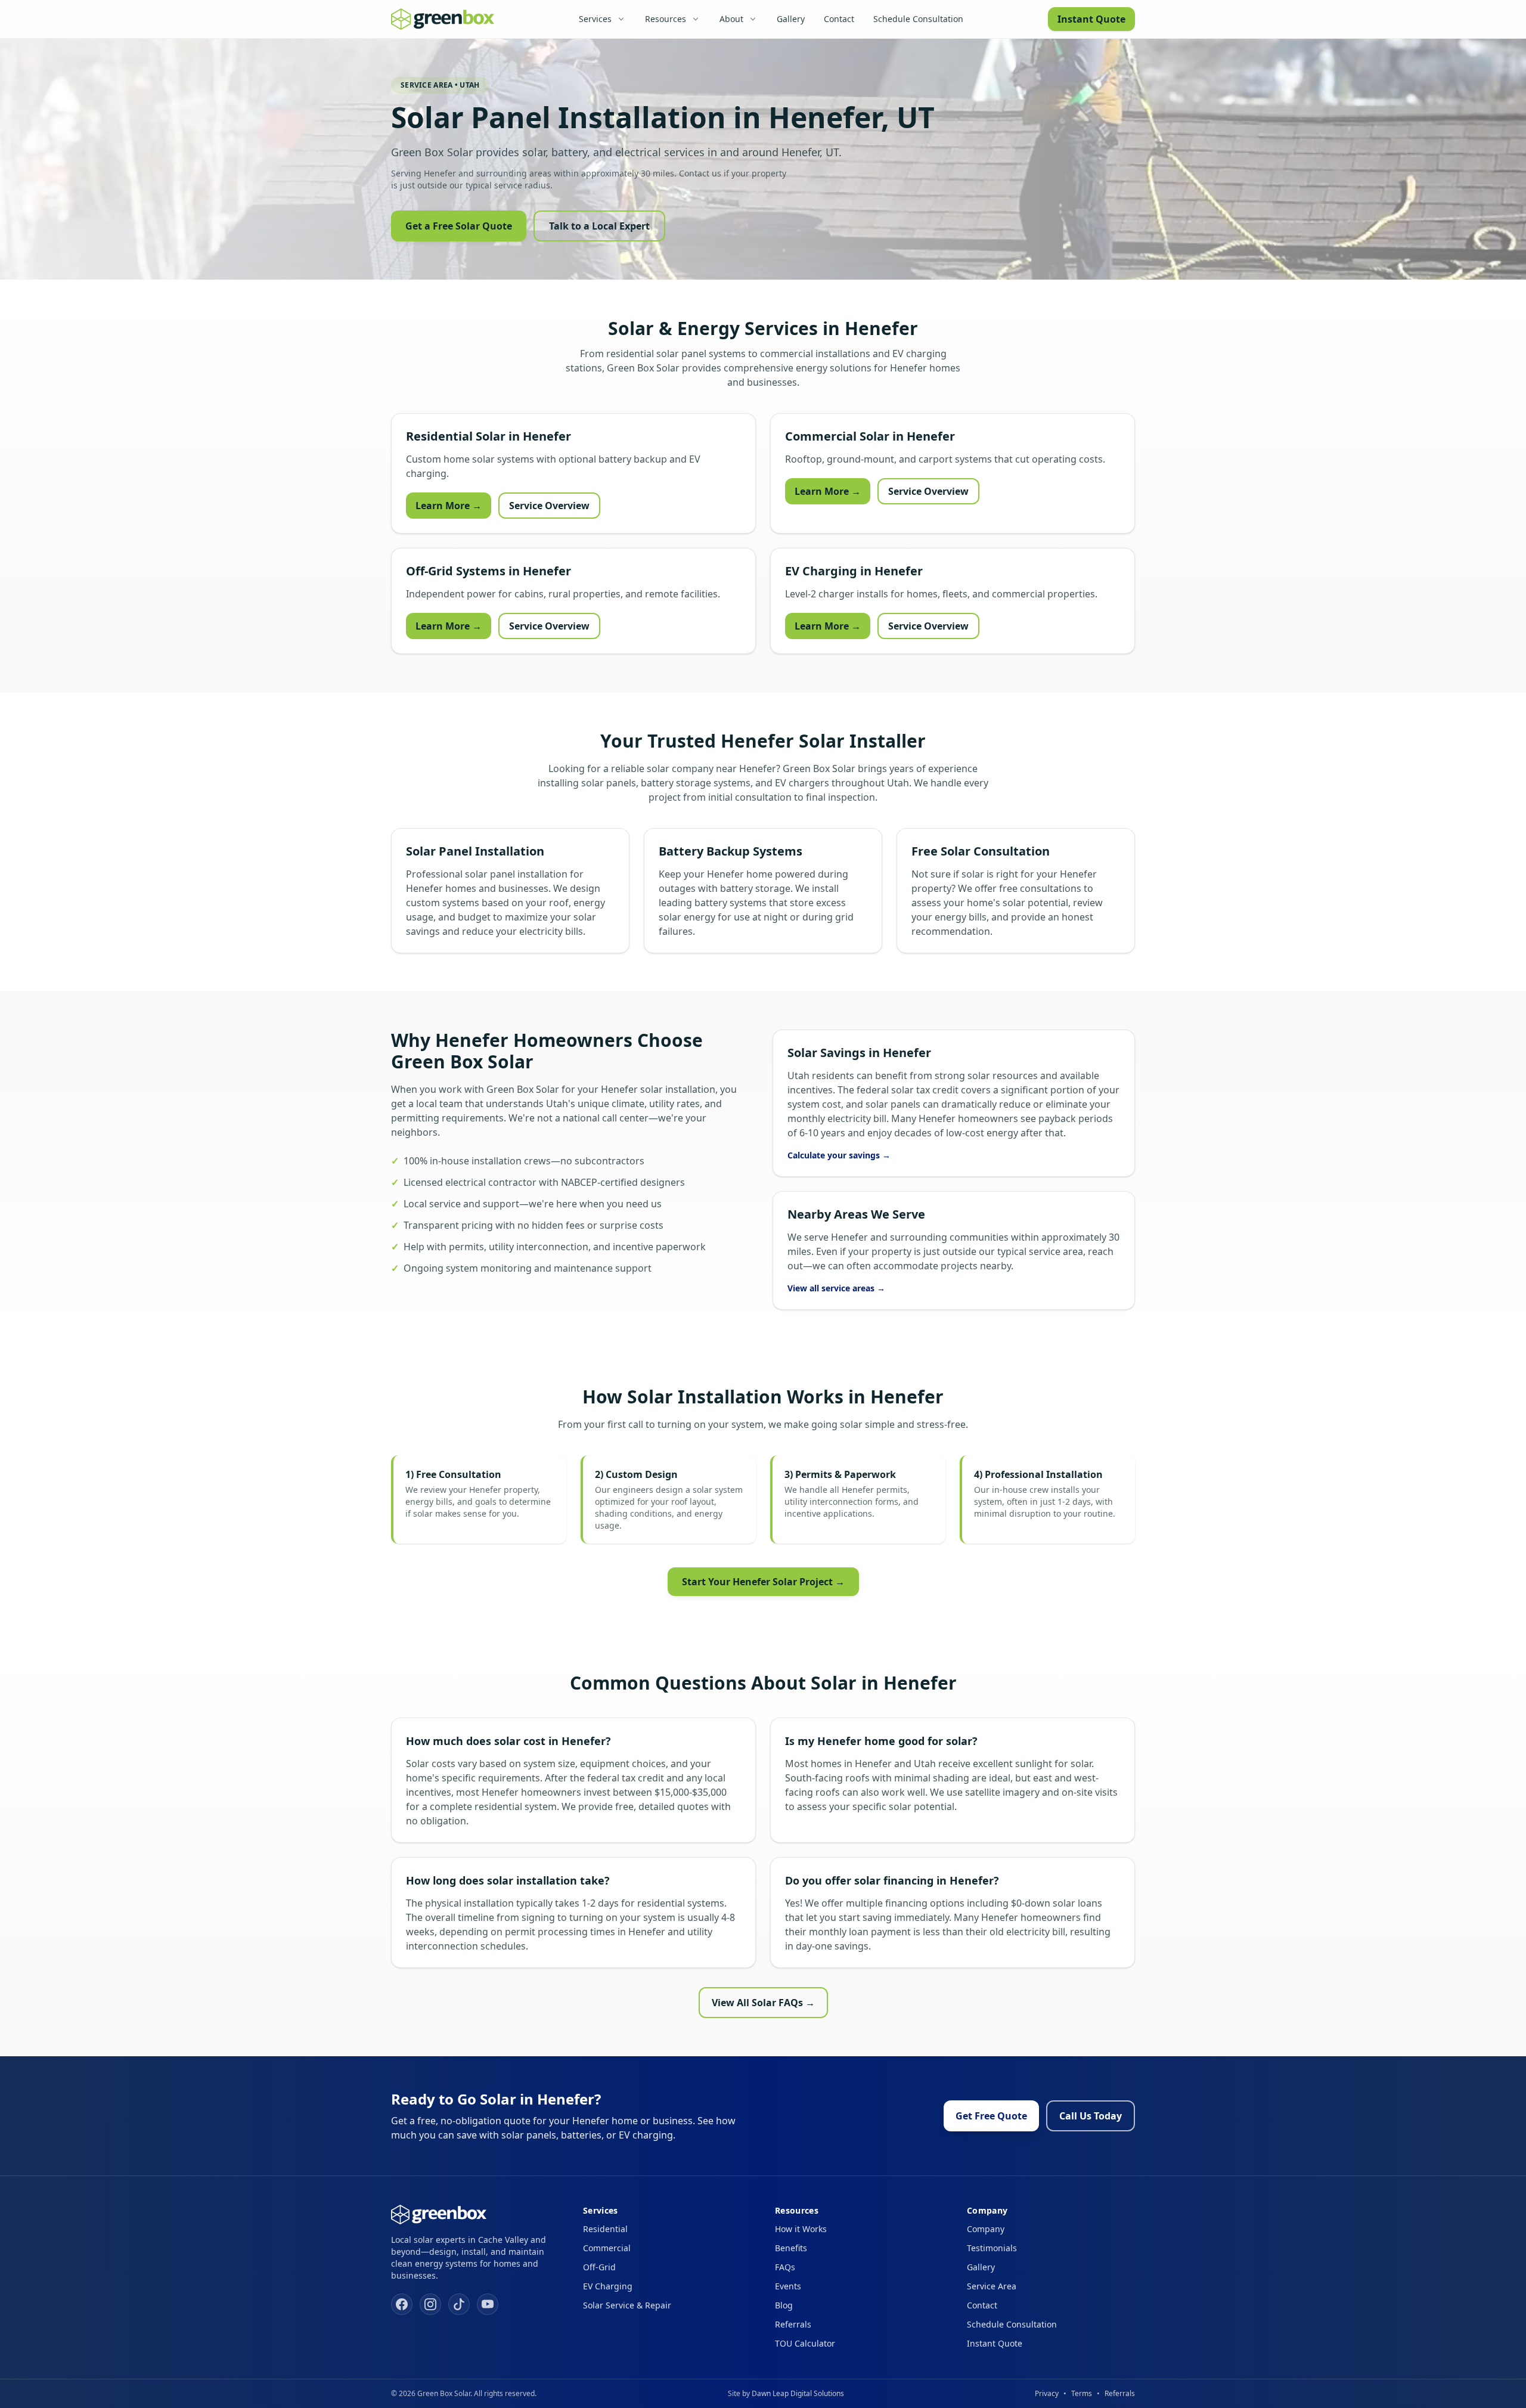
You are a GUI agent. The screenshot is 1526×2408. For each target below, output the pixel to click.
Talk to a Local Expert (599, 226)
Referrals (793, 2324)
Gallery (791, 19)
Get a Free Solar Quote (459, 226)
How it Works (801, 2229)
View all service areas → (836, 1288)
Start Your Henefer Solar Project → (763, 1582)
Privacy (1047, 2393)
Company (986, 2229)
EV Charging (608, 2286)
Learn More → (449, 506)
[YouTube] (488, 2304)
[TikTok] (459, 2304)
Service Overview (549, 506)
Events (788, 2286)
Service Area (992, 2286)
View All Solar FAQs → (763, 2003)
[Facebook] (402, 2304)
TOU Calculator (805, 2343)
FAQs (785, 2267)
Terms (1082, 2393)
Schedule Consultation (918, 19)
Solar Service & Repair (627, 2305)
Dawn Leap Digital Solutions (798, 2393)
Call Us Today (1091, 2116)
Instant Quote (1091, 19)
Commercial (607, 2248)
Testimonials (992, 2248)
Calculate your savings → (839, 1155)
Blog (784, 2305)
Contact (839, 19)
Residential (605, 2229)
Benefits (791, 2248)
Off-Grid (599, 2267)
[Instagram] (430, 2304)
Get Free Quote (991, 2116)
